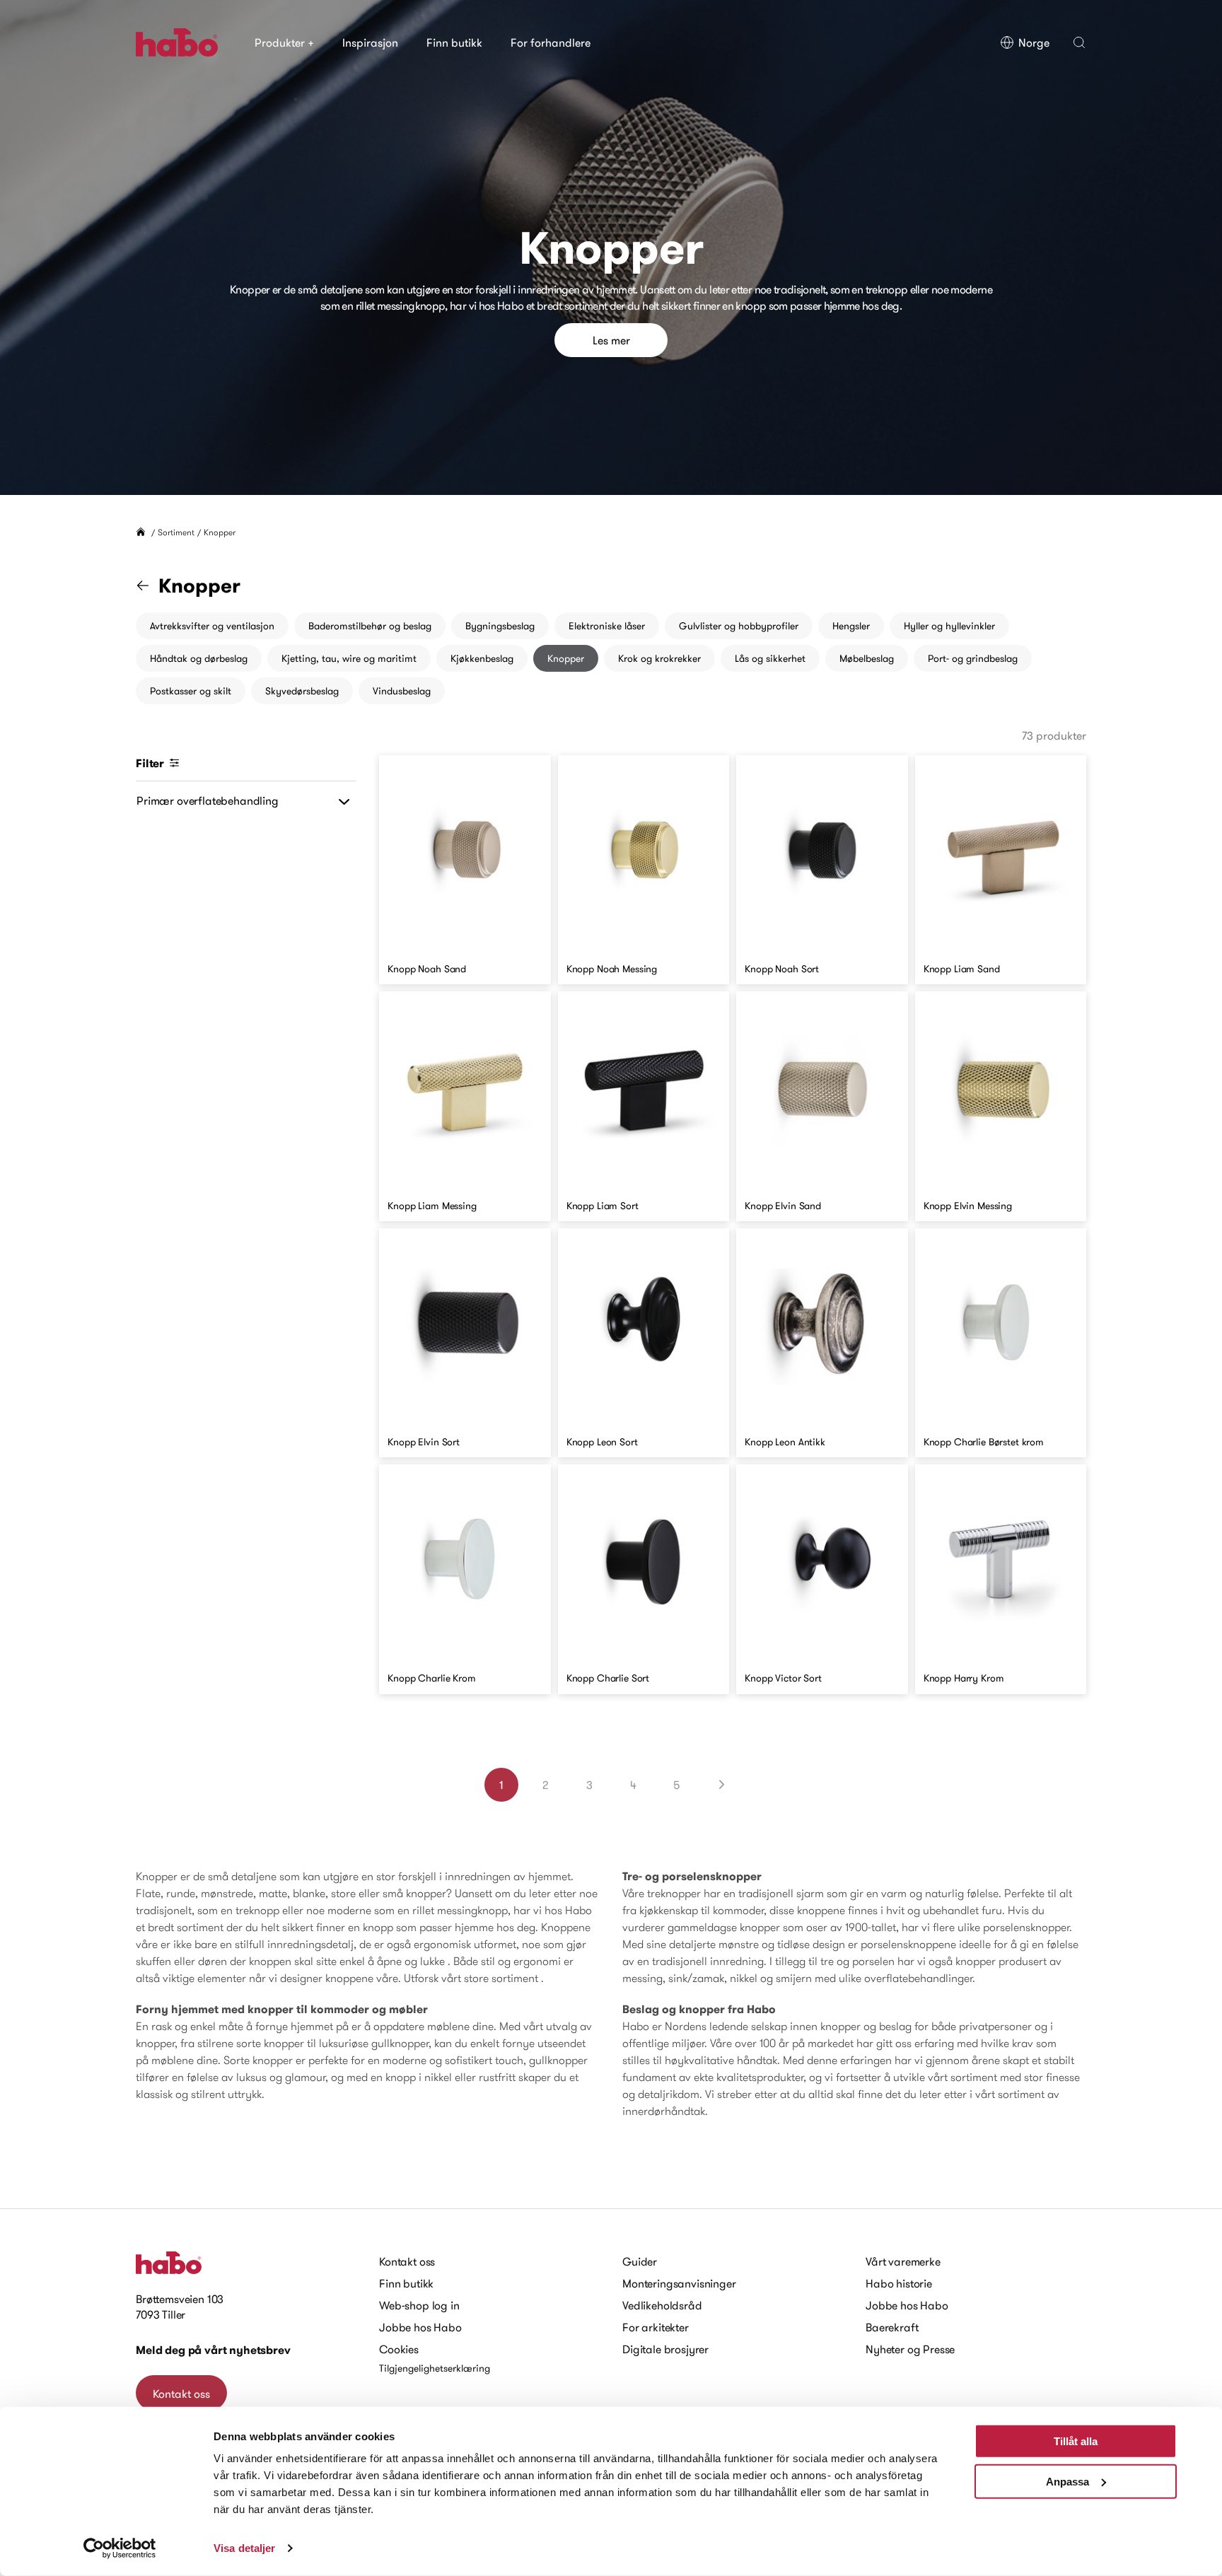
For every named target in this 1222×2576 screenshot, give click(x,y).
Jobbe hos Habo (420, 2327)
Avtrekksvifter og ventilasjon (212, 626)
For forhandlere (551, 42)
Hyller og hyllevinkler (949, 626)
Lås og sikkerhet (770, 658)
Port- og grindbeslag (973, 658)
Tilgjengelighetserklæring (435, 2368)
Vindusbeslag (402, 691)
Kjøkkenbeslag (482, 658)
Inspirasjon (370, 42)
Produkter (284, 42)
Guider (640, 2261)
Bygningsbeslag (500, 626)
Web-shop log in (419, 2305)
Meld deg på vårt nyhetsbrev (213, 2350)
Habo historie (899, 2283)
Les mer (611, 340)
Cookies (399, 2349)
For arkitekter (656, 2327)
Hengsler (851, 626)
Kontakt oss (181, 2394)
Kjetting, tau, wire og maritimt (349, 658)
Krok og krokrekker (659, 658)
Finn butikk (454, 42)
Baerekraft (892, 2327)
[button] (1079, 42)
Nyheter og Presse (910, 2349)
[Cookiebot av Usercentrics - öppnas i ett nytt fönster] (120, 2548)
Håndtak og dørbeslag (199, 658)
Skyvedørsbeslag (302, 691)
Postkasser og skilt (191, 691)
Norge (1034, 42)
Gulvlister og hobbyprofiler (739, 626)
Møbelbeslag (867, 658)
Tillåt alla (1076, 2441)
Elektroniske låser (607, 626)
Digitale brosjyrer (665, 2349)
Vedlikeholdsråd (662, 2305)
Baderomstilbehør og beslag (370, 626)
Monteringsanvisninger (679, 2283)
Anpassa (1067, 2481)
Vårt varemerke (903, 2261)
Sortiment (176, 532)
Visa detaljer (244, 2548)
